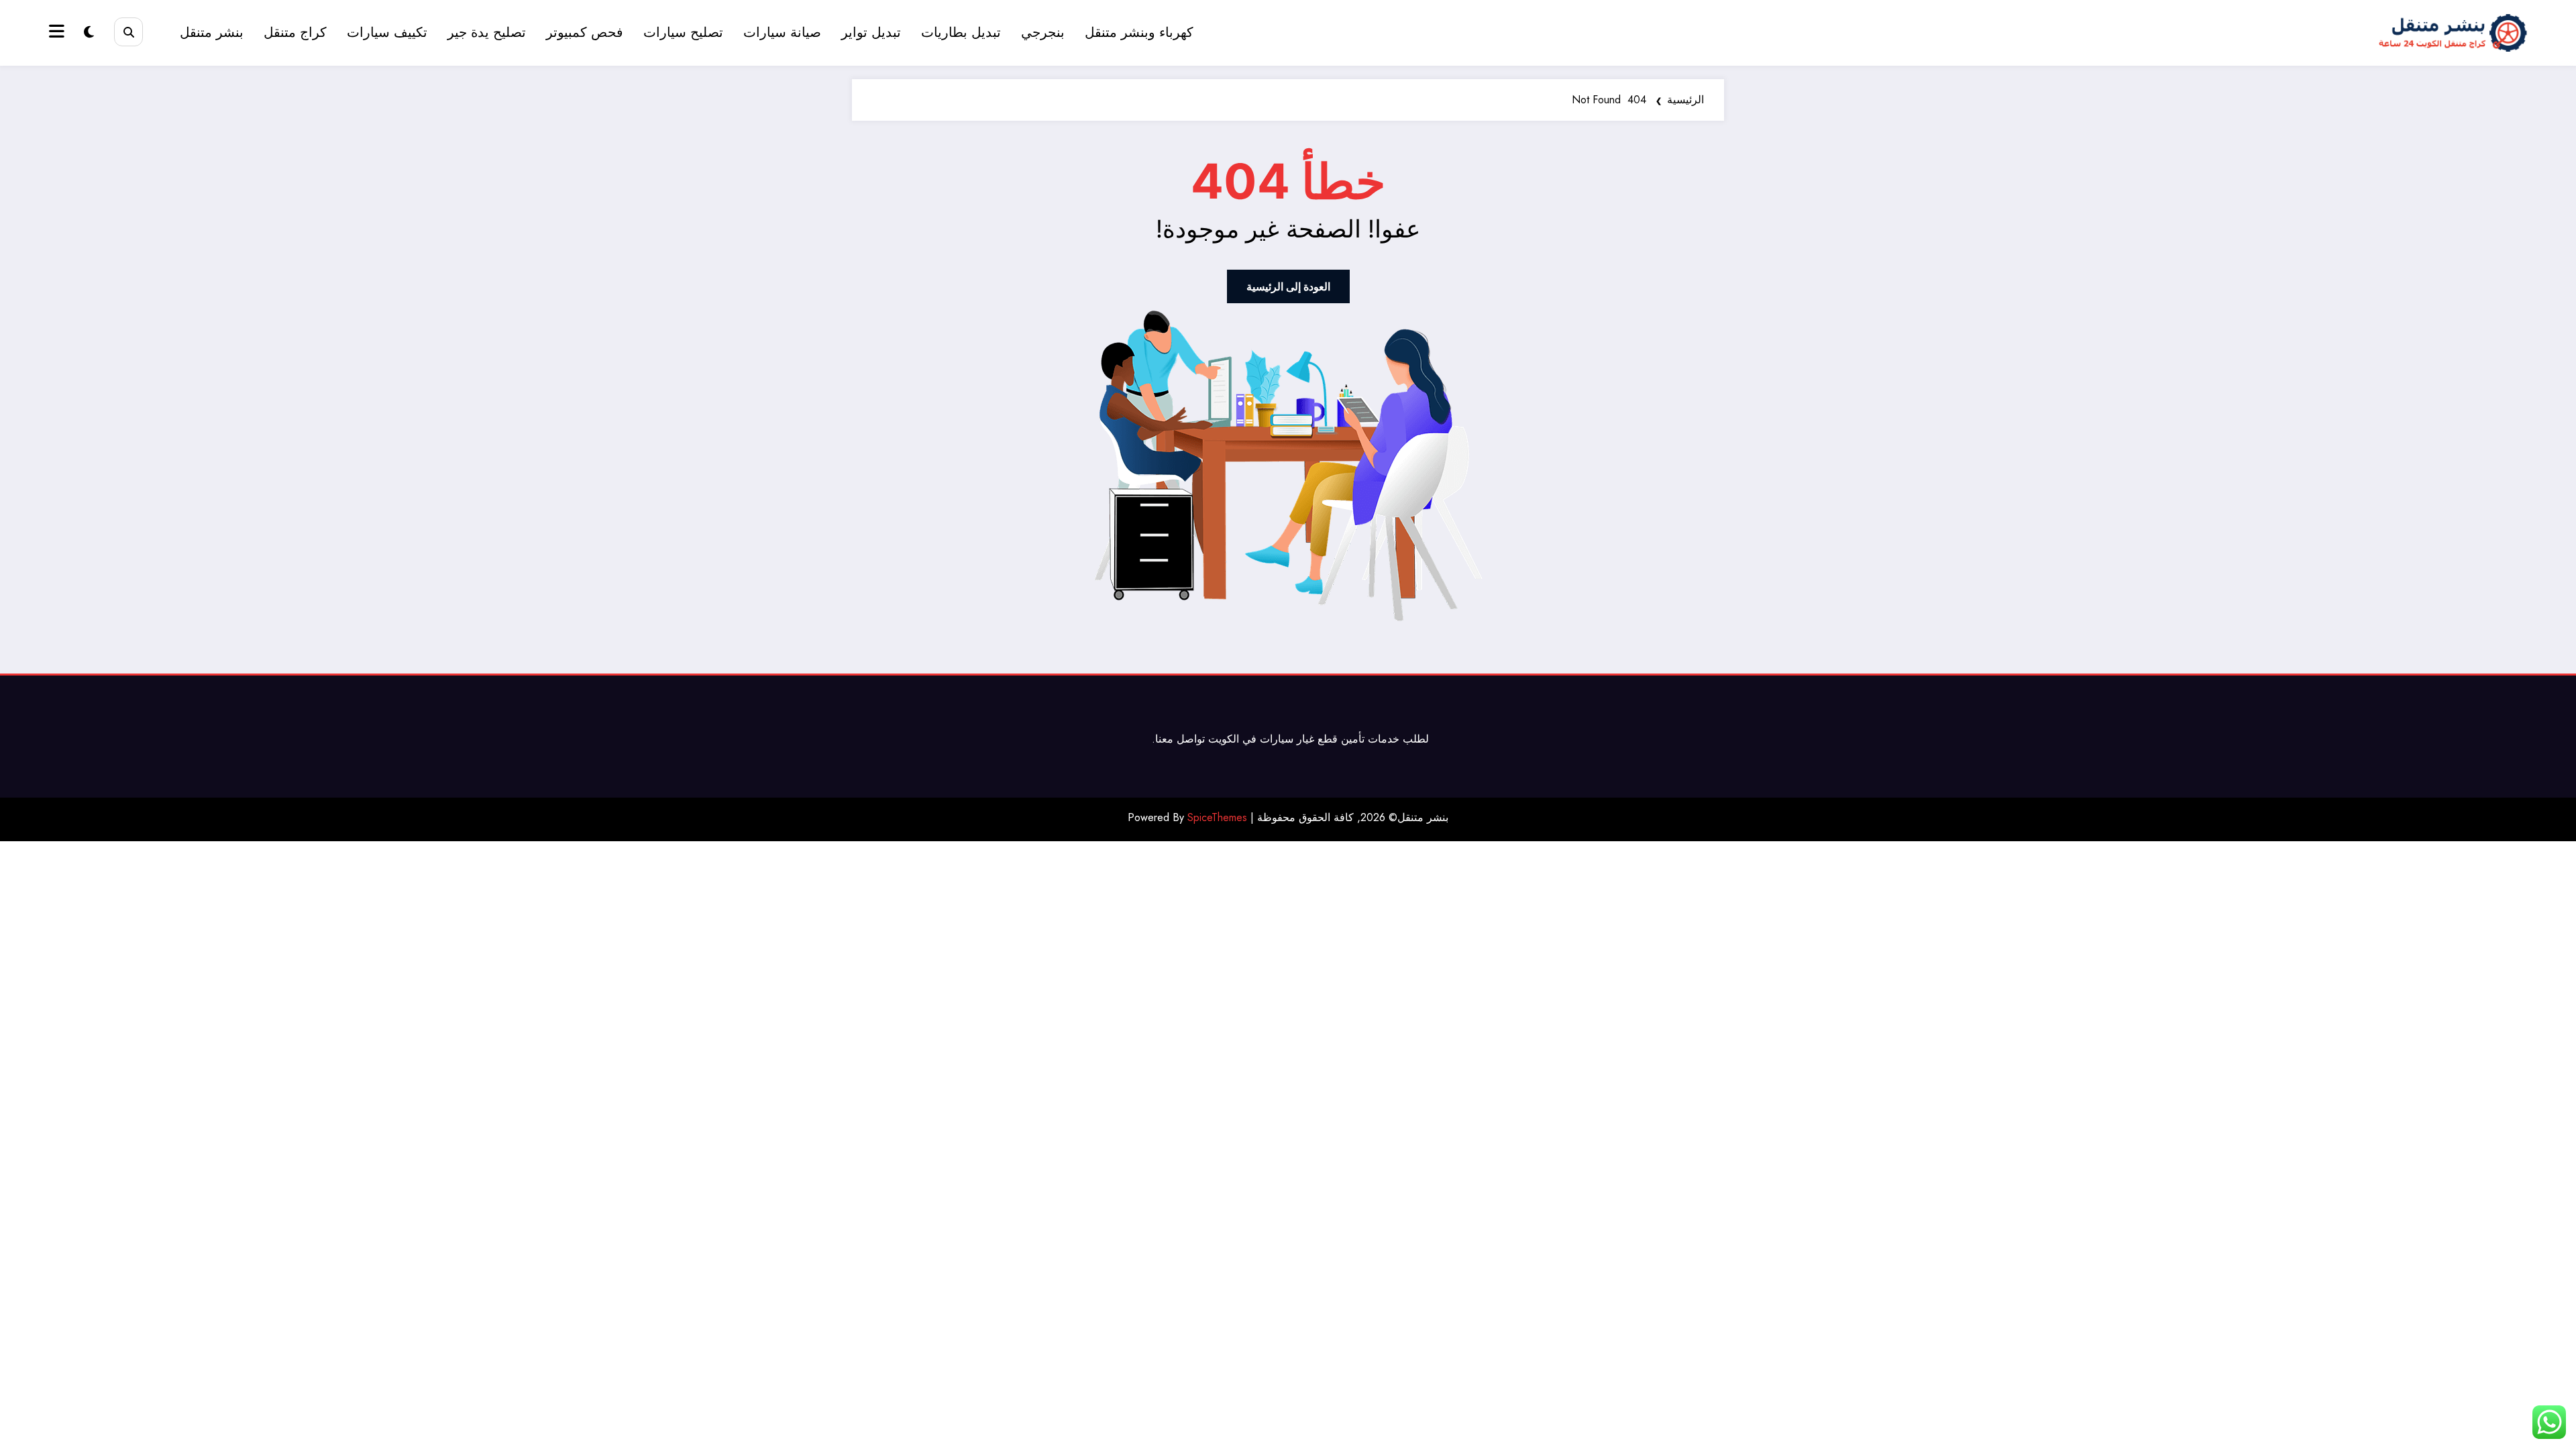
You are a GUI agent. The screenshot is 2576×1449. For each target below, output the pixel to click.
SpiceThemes (1217, 817)
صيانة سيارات (782, 33)
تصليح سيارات (683, 33)
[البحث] (128, 32)
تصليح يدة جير (487, 33)
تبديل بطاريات (961, 33)
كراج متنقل (295, 33)
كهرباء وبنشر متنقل (1139, 33)
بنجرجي (1043, 33)
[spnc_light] (89, 33)
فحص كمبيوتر (585, 33)
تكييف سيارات (387, 33)
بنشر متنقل (212, 33)
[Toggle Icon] (58, 33)
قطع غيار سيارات (1299, 739)
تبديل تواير (871, 33)
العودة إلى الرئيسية (1288, 286)
